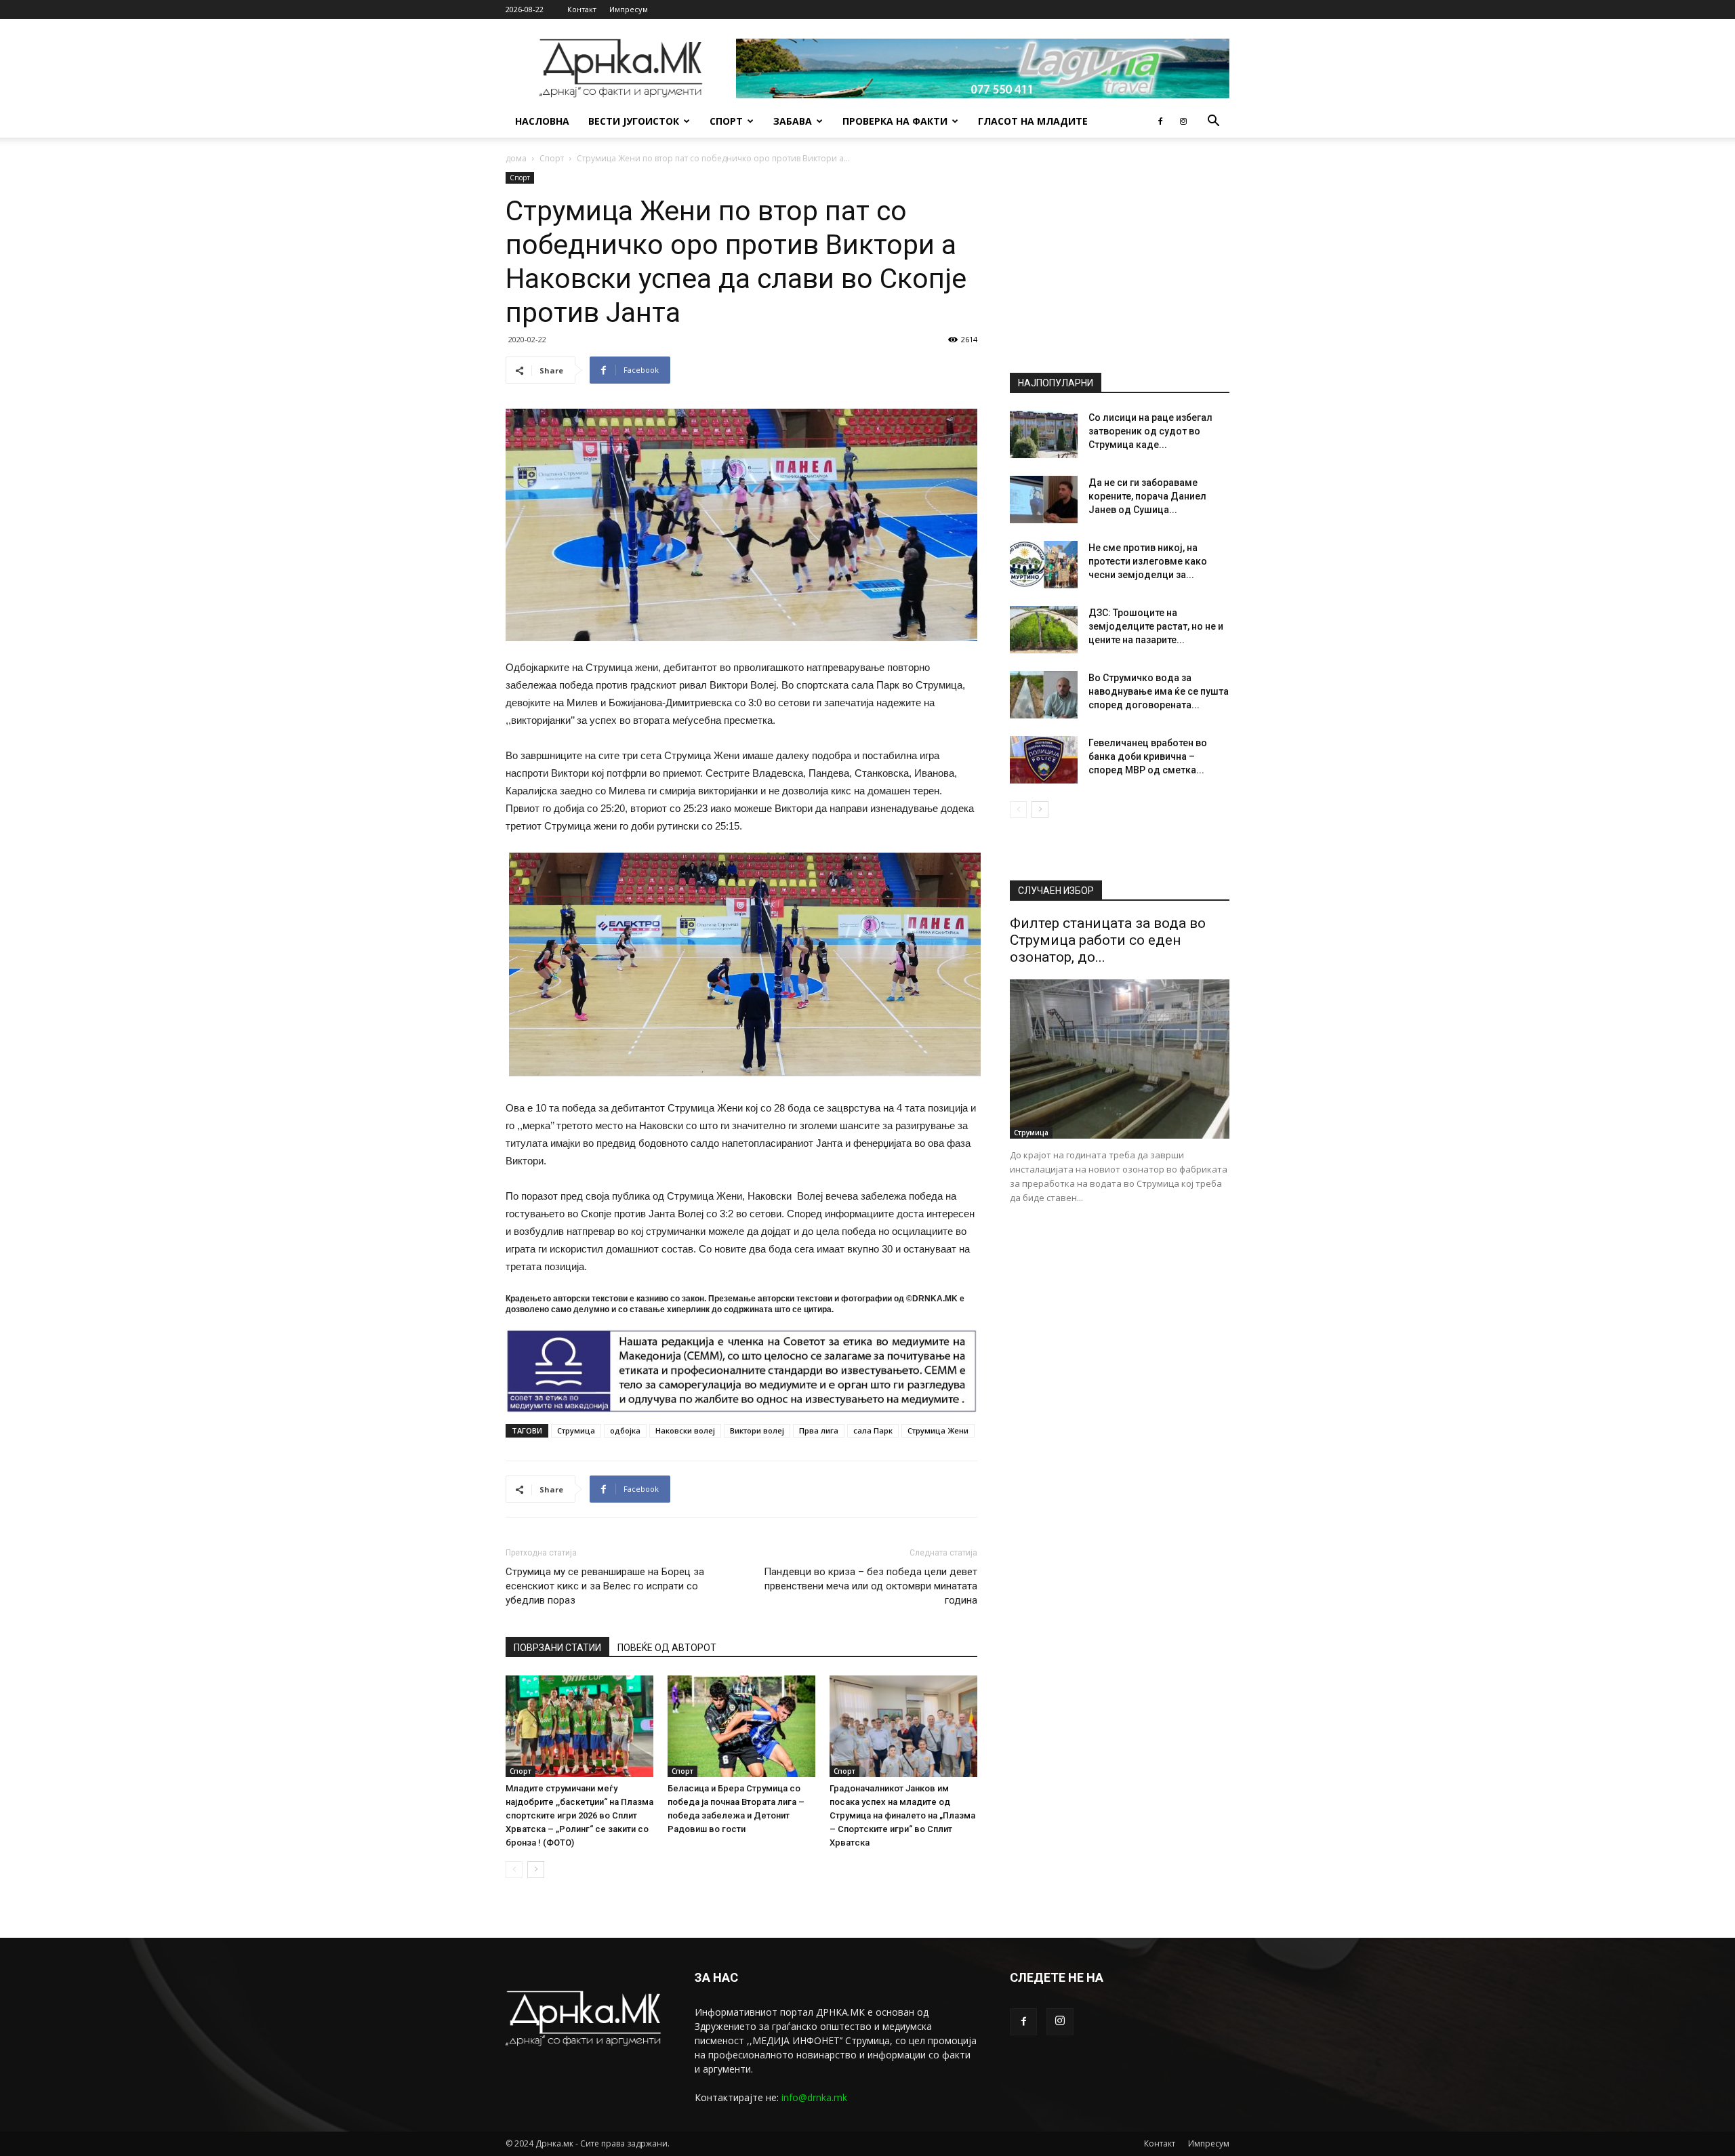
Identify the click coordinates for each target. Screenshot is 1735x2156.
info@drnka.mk (814, 2097)
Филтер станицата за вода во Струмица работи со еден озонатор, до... (1108, 940)
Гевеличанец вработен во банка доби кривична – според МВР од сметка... (1148, 756)
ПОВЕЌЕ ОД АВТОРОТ (667, 1648)
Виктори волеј (757, 1430)
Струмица (576, 1430)
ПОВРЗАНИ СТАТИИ (557, 1648)
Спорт (726, 121)
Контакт (582, 9)
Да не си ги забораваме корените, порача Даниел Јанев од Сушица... (1147, 496)
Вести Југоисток (634, 121)
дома (516, 158)
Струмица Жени (938, 1430)
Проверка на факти (895, 121)
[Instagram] (1183, 121)
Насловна (542, 121)
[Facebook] (1160, 121)
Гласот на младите (1033, 121)
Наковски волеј (685, 1430)
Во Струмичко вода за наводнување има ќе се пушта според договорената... (1159, 691)
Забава (793, 121)
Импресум (629, 9)
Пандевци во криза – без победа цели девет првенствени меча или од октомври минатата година (871, 1586)
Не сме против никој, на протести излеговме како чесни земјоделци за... (1148, 561)
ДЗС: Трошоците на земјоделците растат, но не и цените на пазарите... (1156, 626)
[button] (1213, 122)
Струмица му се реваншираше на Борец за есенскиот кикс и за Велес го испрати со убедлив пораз (605, 1586)
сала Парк (873, 1430)
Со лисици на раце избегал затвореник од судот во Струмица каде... (1150, 431)
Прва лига (819, 1430)
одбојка (625, 1430)
